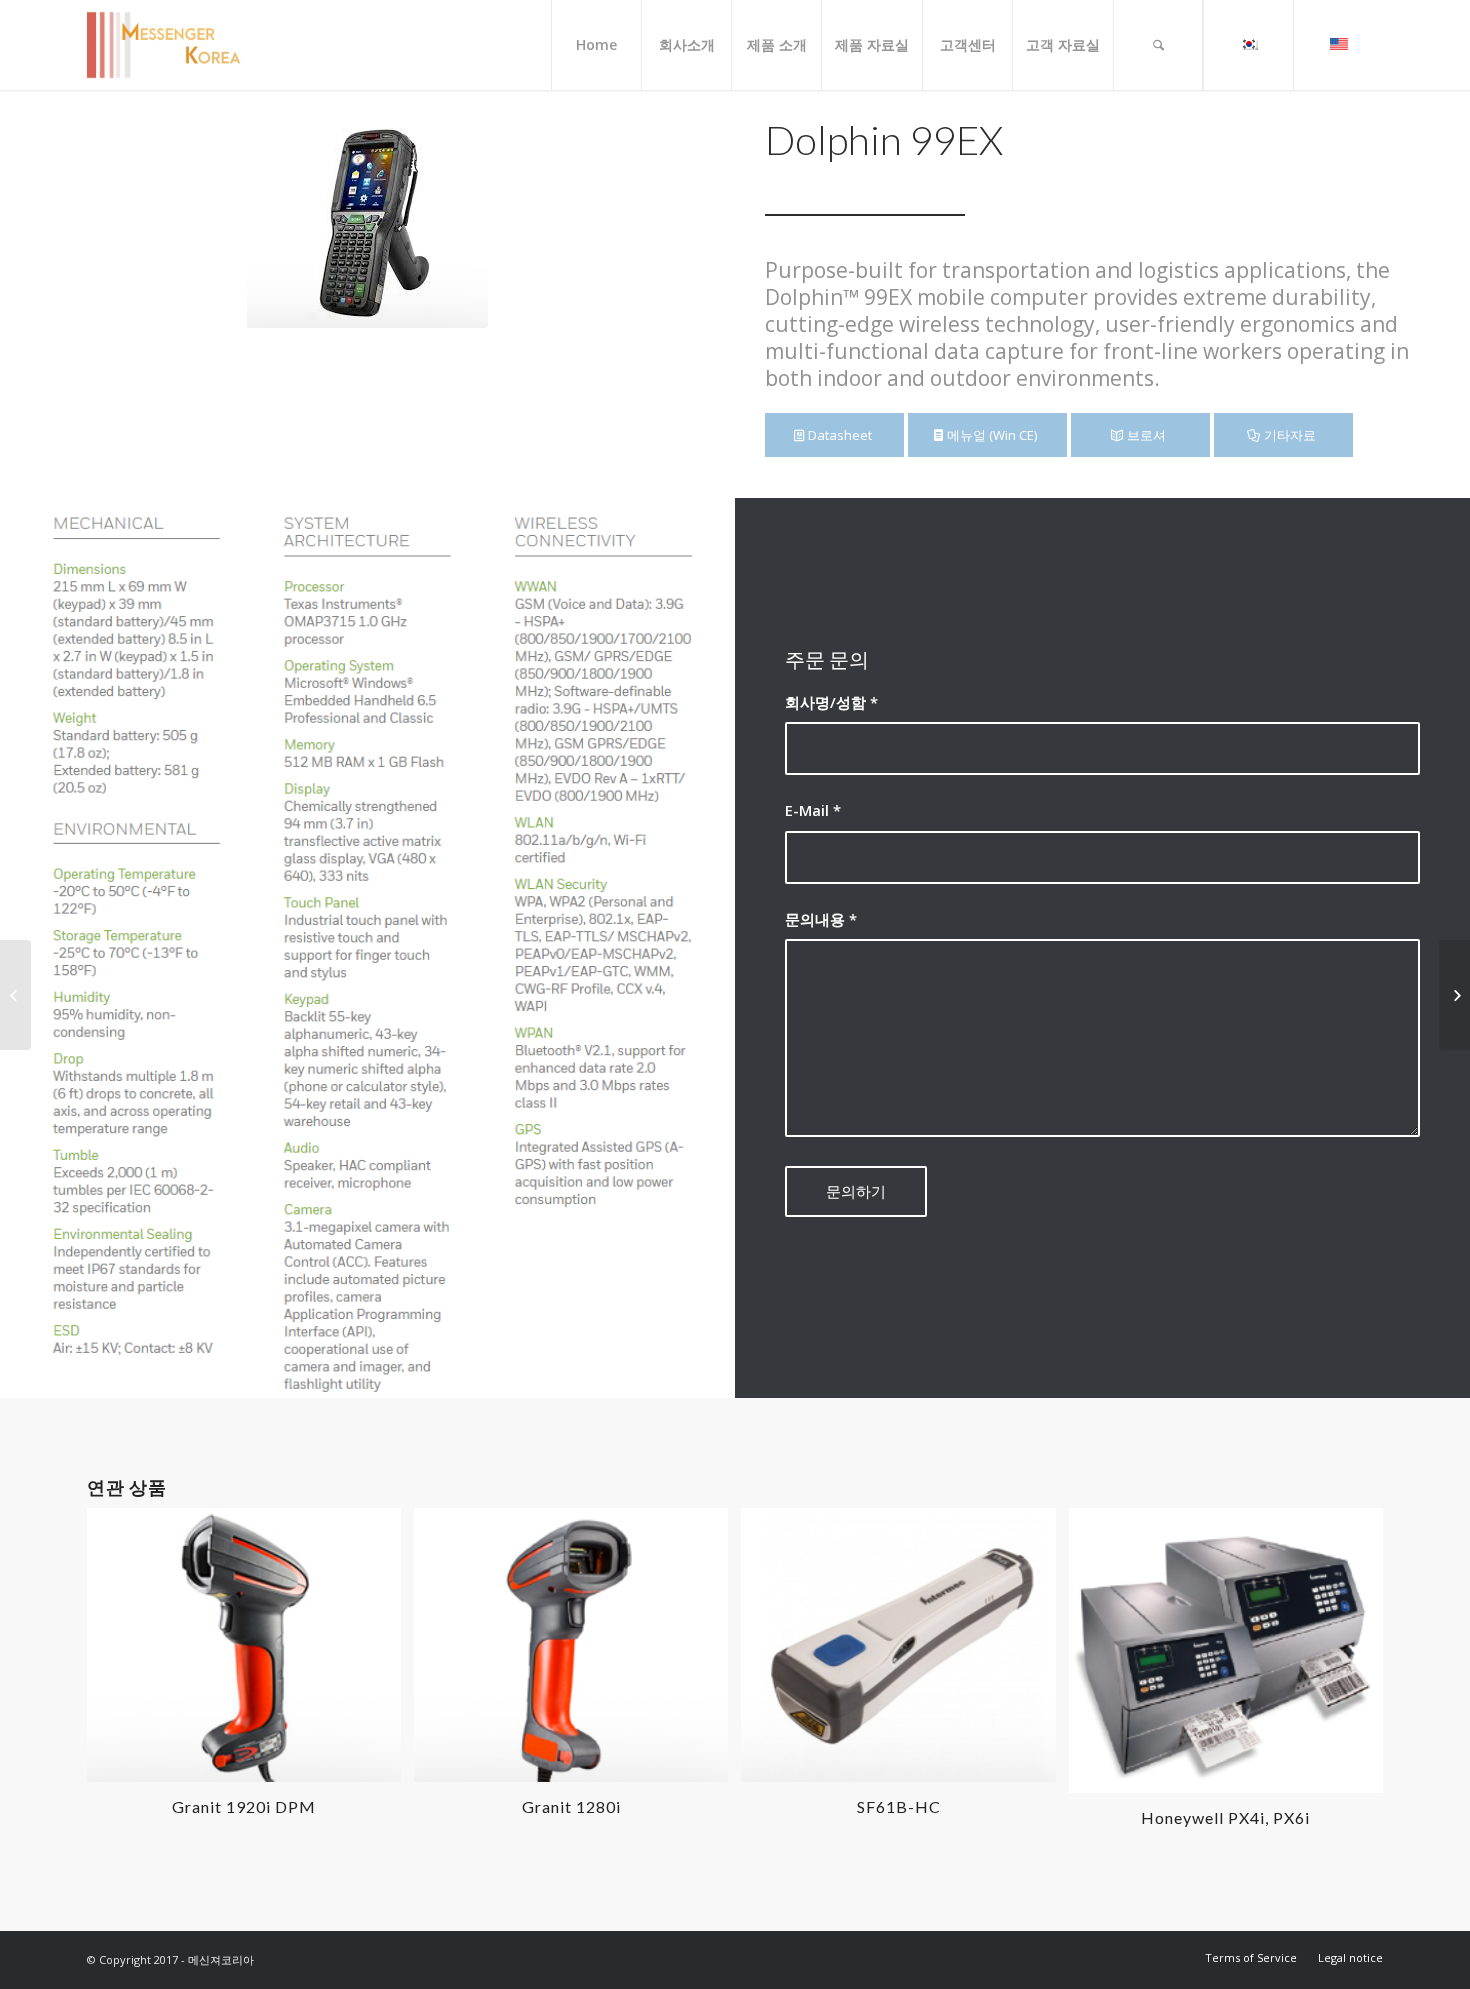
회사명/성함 (831, 702)
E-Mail (813, 810)
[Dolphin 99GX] (1454, 995)
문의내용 (821, 919)
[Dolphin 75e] (15, 995)
